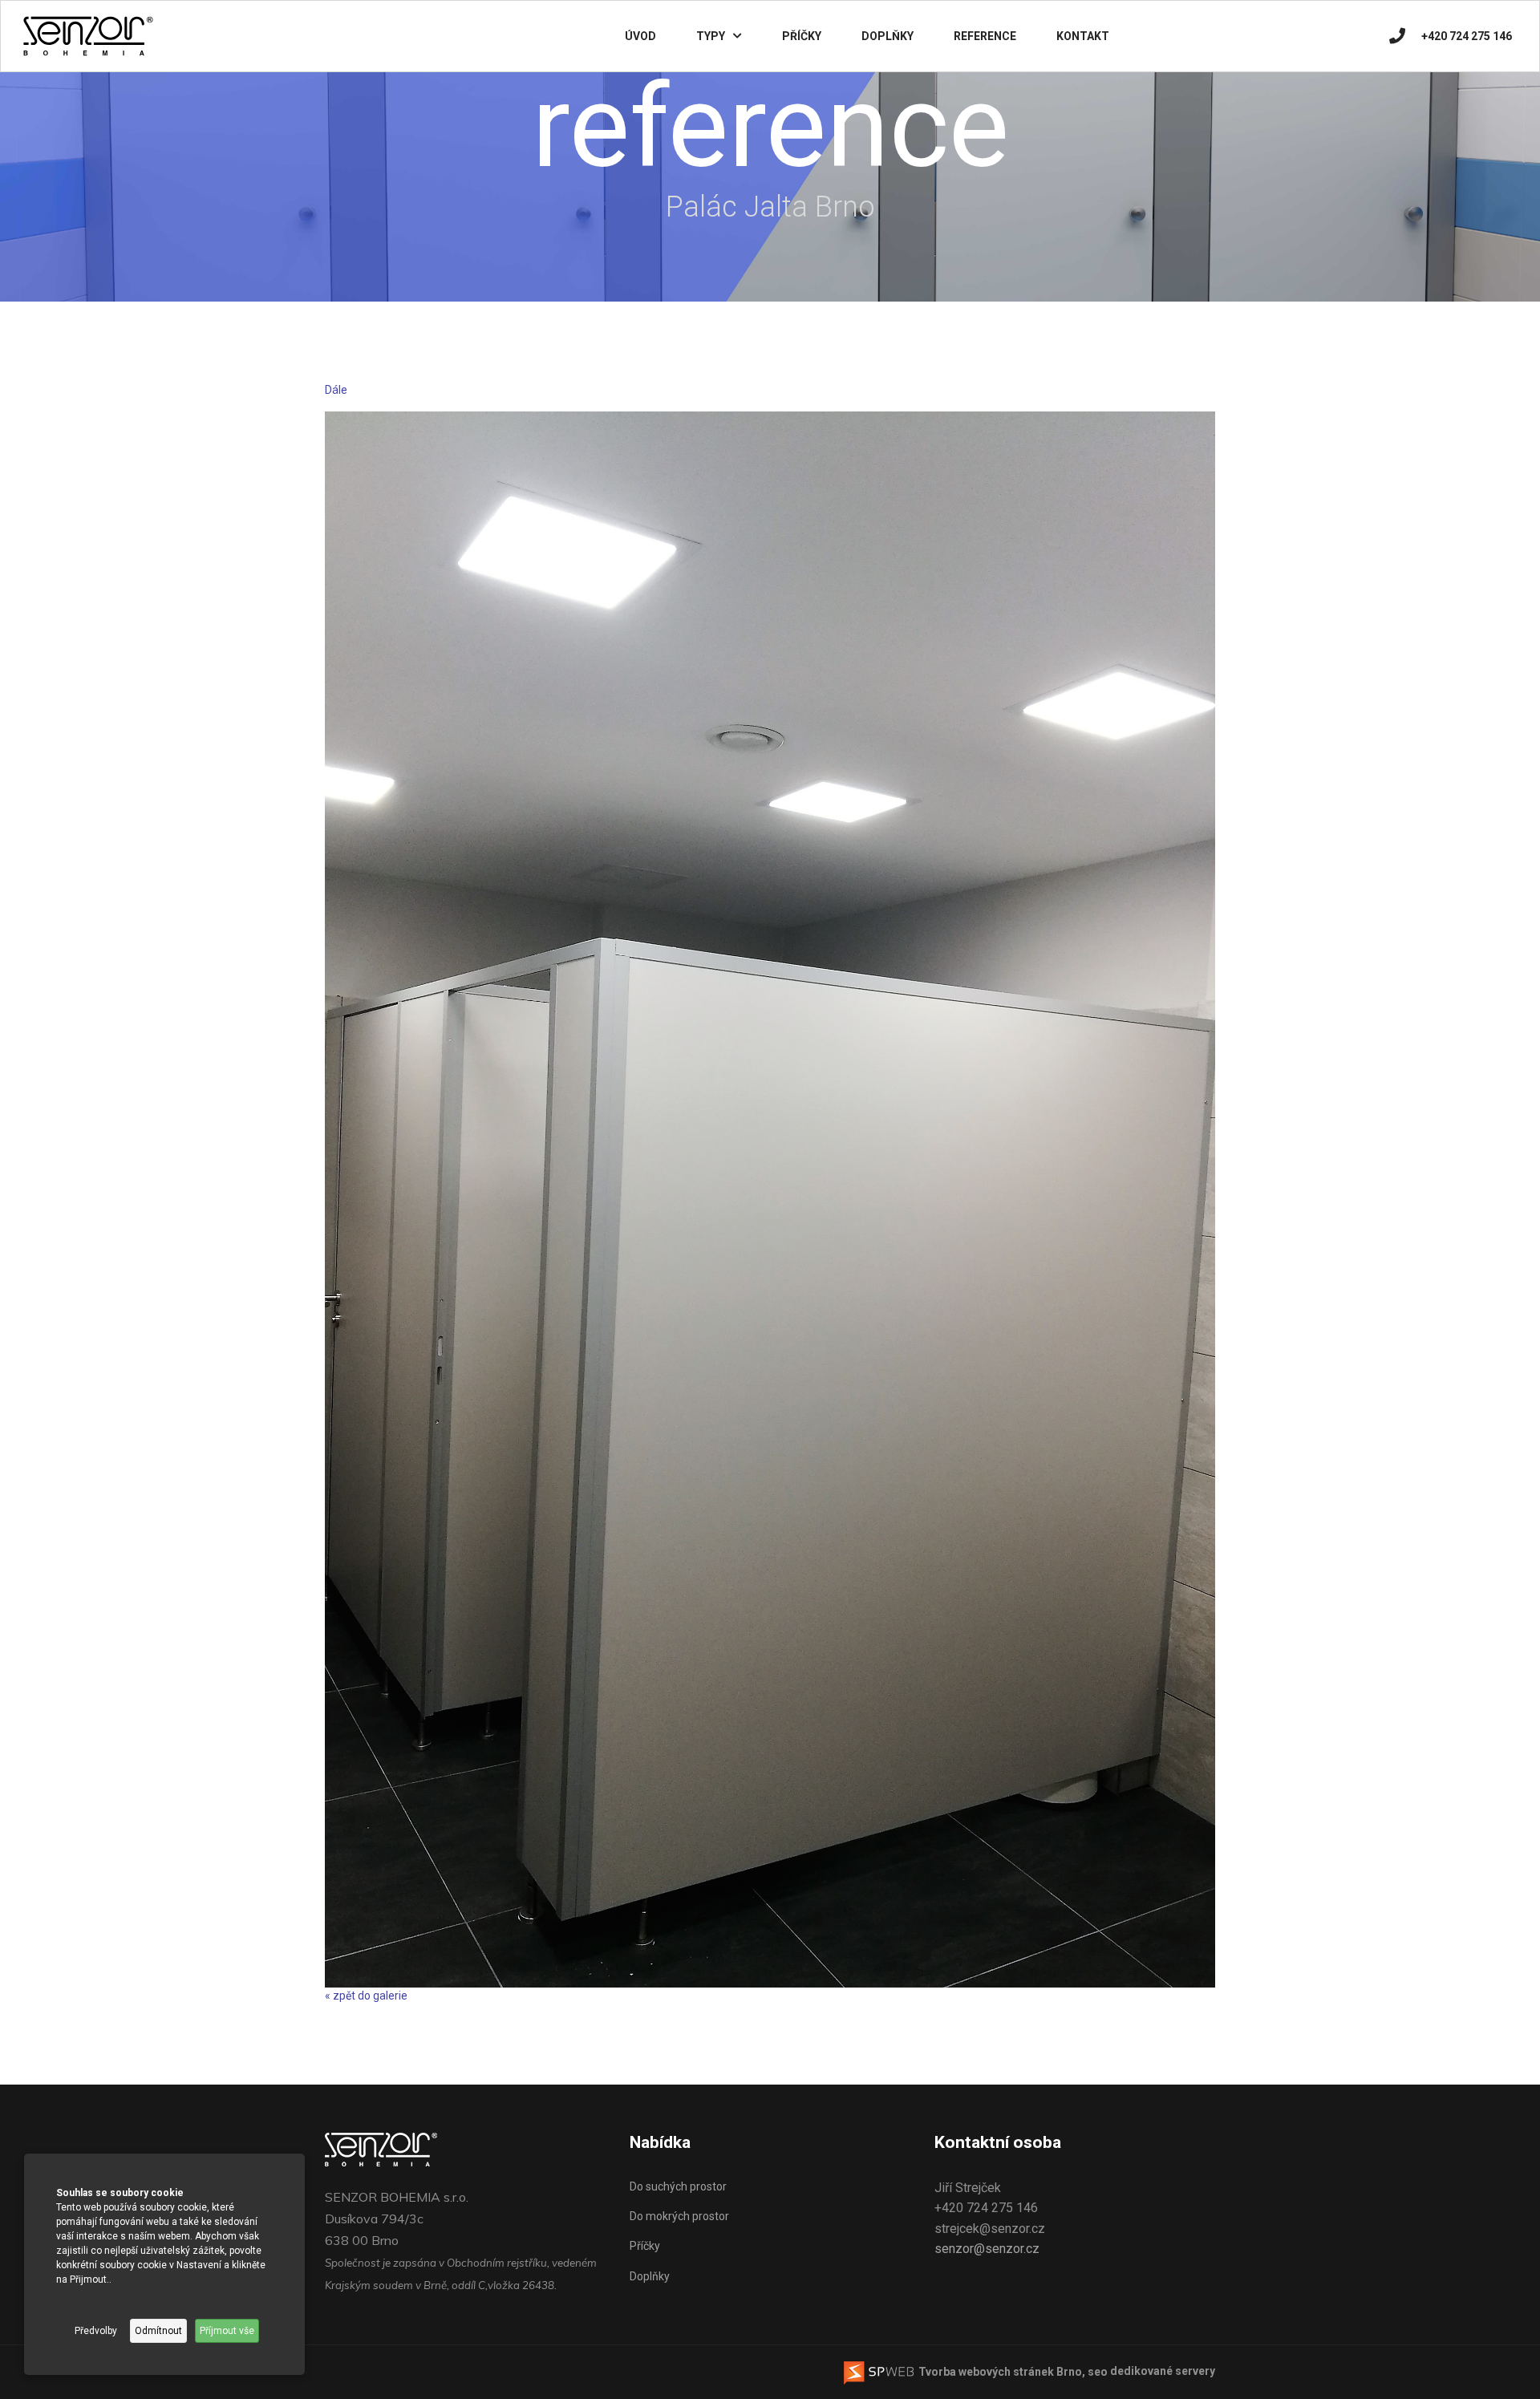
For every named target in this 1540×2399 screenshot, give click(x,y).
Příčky (802, 36)
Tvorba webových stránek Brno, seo (1012, 2372)
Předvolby (96, 2331)
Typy (711, 36)
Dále (336, 390)
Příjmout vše (227, 2331)
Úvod (640, 36)
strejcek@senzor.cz (990, 2229)
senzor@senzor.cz (987, 2249)
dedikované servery (1163, 2372)
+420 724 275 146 (1467, 36)
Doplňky (888, 36)
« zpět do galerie (366, 1996)
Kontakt (1083, 36)
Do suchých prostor (678, 2186)
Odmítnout (158, 2331)
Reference (985, 36)
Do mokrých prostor (679, 2216)
